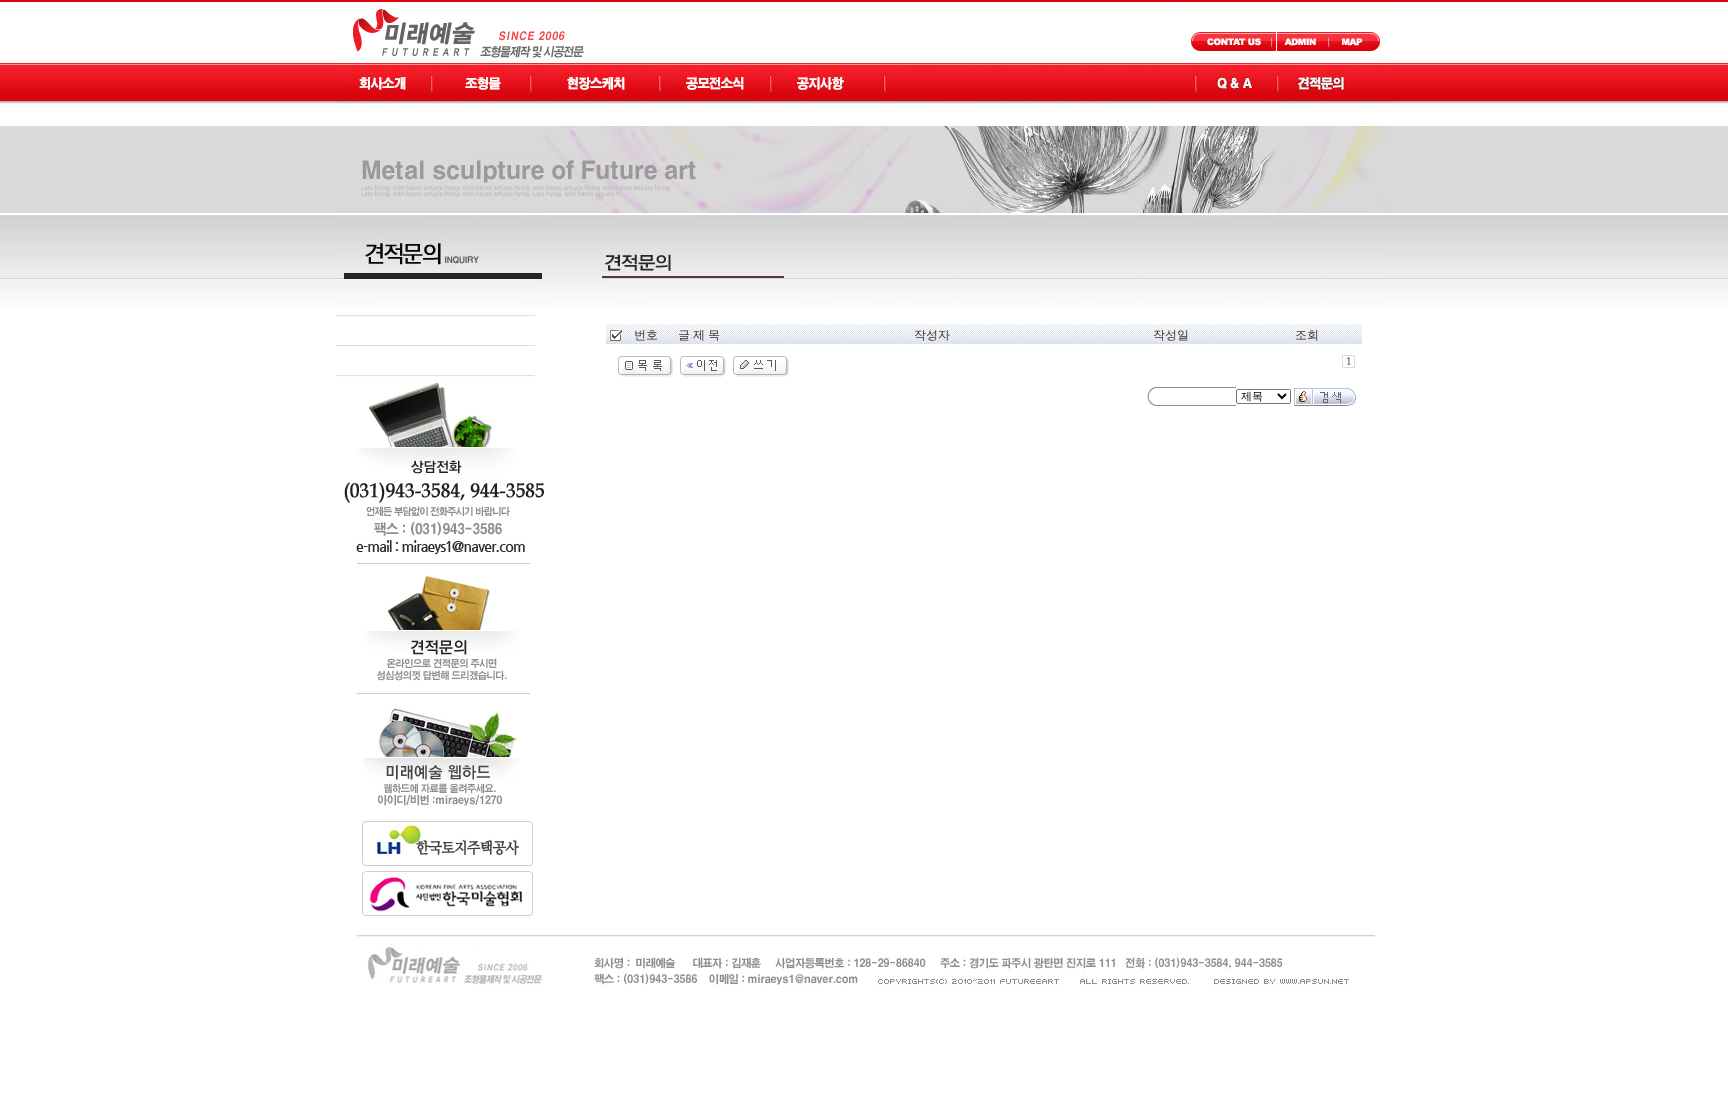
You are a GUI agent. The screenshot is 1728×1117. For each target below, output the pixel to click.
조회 (1307, 335)
